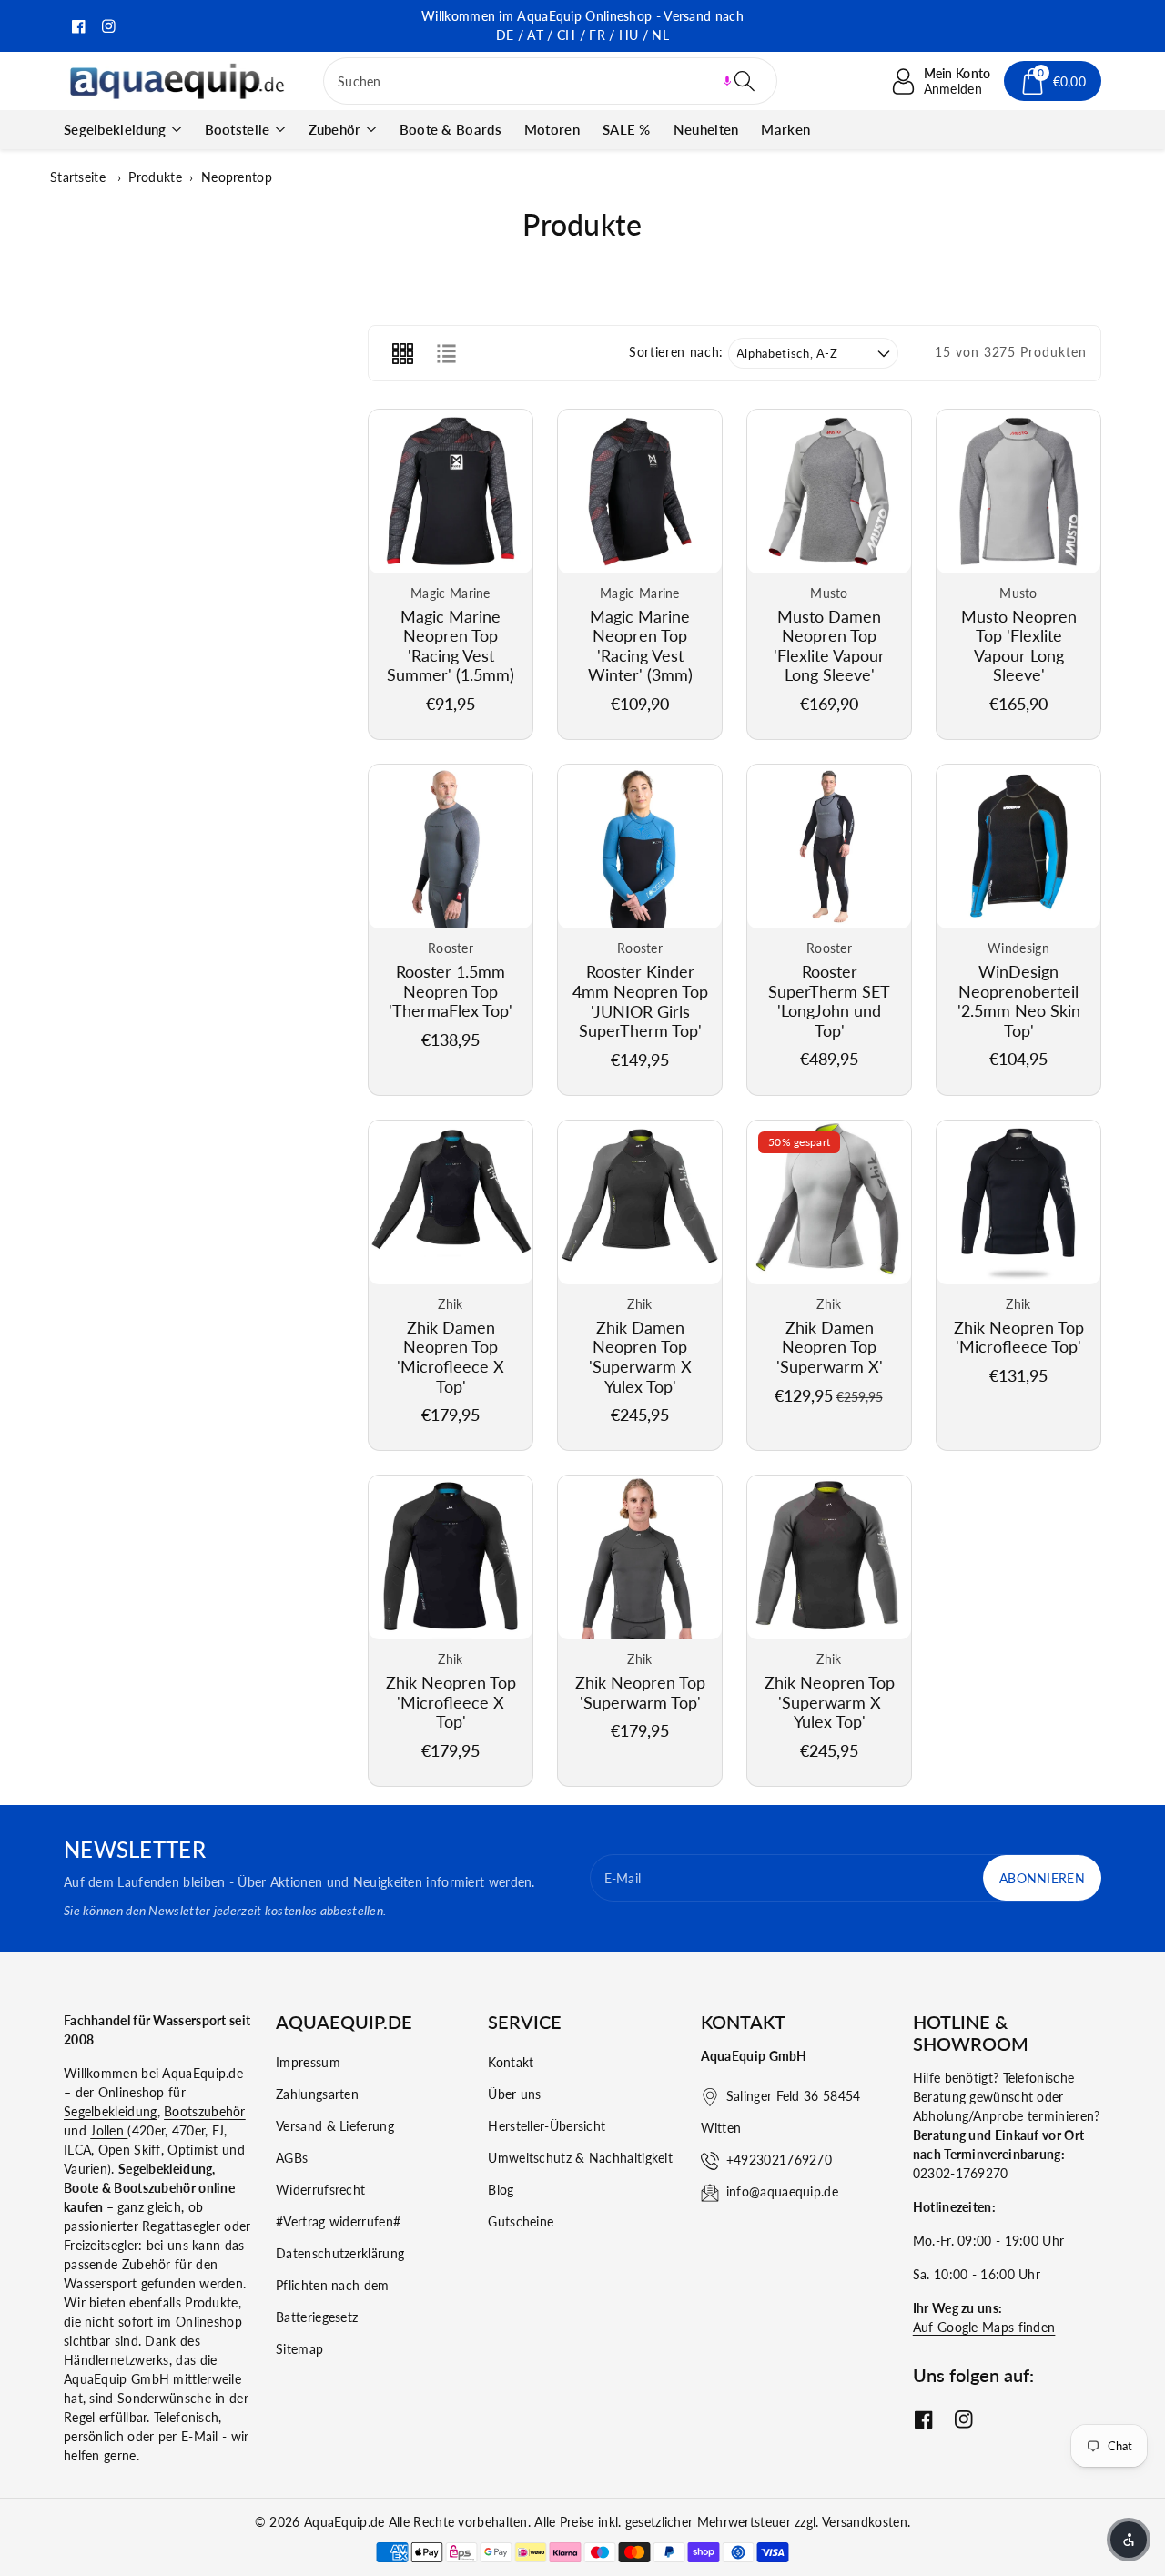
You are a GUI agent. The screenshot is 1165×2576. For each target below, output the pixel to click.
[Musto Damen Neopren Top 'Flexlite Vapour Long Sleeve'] (829, 492)
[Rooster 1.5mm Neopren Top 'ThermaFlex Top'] (451, 847)
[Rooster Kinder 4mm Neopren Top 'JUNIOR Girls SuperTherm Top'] (640, 847)
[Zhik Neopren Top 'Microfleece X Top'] (451, 1557)
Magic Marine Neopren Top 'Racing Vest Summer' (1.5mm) (451, 646)
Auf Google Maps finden (984, 2327)
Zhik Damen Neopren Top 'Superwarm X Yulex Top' (640, 1357)
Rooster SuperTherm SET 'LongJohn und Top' (829, 1001)
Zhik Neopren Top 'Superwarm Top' (640, 1692)
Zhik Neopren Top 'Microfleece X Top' (451, 1702)
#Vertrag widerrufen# (338, 2221)
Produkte (155, 177)
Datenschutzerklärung (340, 2253)
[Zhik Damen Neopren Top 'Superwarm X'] (829, 1202)
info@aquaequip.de (782, 2191)
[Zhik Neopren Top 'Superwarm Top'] (640, 1557)
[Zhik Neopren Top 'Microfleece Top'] (1018, 1202)
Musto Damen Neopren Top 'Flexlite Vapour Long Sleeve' (829, 646)
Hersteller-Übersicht (547, 2126)
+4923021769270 (779, 2160)
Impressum (308, 2062)
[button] (727, 81)
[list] (446, 353)
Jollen (109, 2130)
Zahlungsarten (317, 2094)
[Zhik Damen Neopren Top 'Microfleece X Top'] (451, 1202)
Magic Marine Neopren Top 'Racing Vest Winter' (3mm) (640, 646)
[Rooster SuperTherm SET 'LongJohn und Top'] (829, 847)
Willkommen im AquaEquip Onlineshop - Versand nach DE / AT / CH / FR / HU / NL (582, 25)
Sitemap (299, 2349)
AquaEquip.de (344, 2522)
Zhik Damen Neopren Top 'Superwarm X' (830, 1347)
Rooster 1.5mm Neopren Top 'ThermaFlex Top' (451, 991)
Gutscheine (521, 2221)
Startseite (78, 177)
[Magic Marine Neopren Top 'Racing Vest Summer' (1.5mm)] (451, 492)
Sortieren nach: (676, 352)
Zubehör (335, 129)
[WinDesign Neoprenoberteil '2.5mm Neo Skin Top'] (1018, 847)
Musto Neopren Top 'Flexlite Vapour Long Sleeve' (1019, 646)
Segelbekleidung (115, 129)
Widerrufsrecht (320, 2190)
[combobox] (550, 81)
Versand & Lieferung (335, 2126)
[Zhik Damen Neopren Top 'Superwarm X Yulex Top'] (640, 1202)
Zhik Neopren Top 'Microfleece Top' (1019, 1337)
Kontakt (511, 2062)
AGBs (292, 2158)
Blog (501, 2190)
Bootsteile (238, 129)
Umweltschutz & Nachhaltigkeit (580, 2158)
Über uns (514, 2094)
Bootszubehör (205, 2111)
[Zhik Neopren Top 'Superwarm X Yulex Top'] (829, 1557)
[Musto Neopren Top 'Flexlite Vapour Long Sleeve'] (1018, 492)
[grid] (402, 353)
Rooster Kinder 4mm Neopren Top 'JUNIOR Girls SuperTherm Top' (640, 1001)
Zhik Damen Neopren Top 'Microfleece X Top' (451, 1357)
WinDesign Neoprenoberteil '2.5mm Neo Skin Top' (1019, 1001)
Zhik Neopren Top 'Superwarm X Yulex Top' (830, 1702)
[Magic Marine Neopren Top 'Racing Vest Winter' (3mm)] (640, 492)
